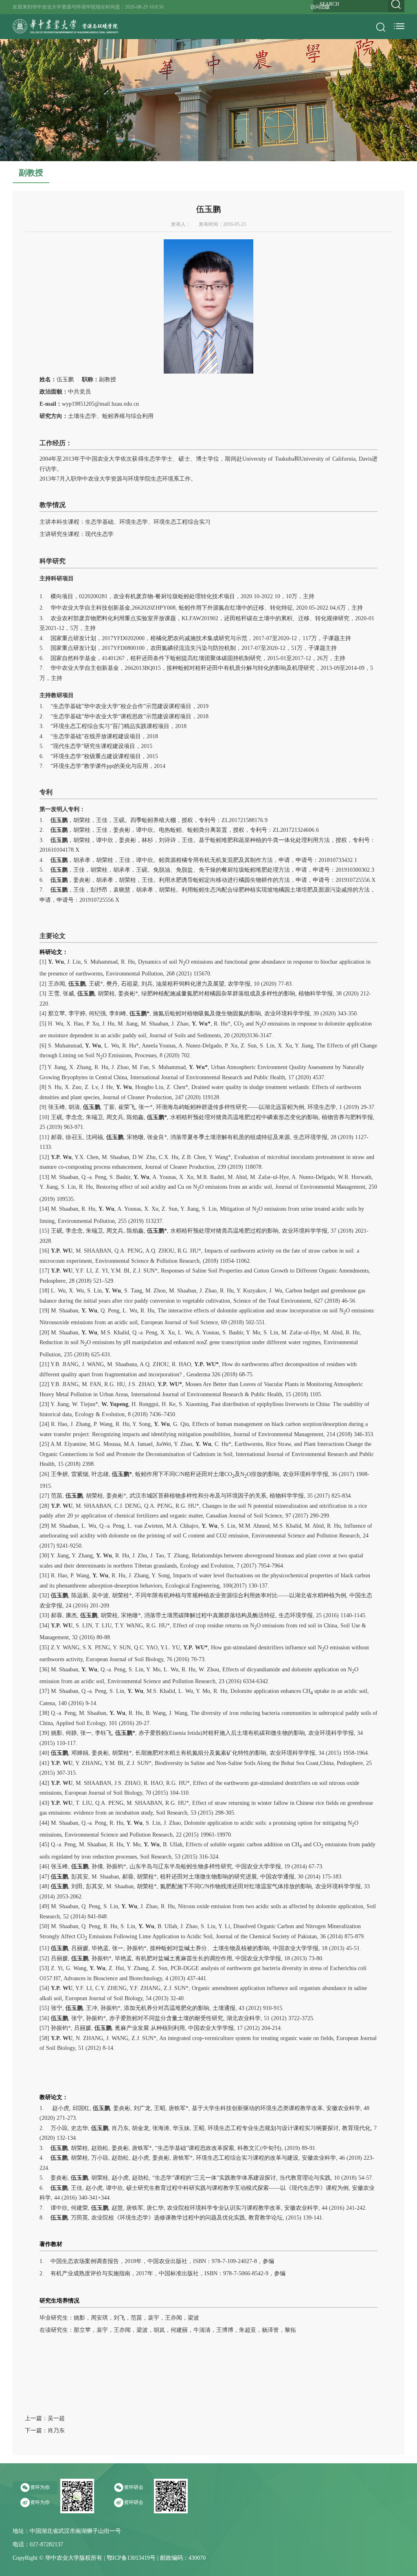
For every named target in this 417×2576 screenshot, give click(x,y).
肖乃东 (56, 2431)
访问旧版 (320, 7)
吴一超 (56, 2418)
